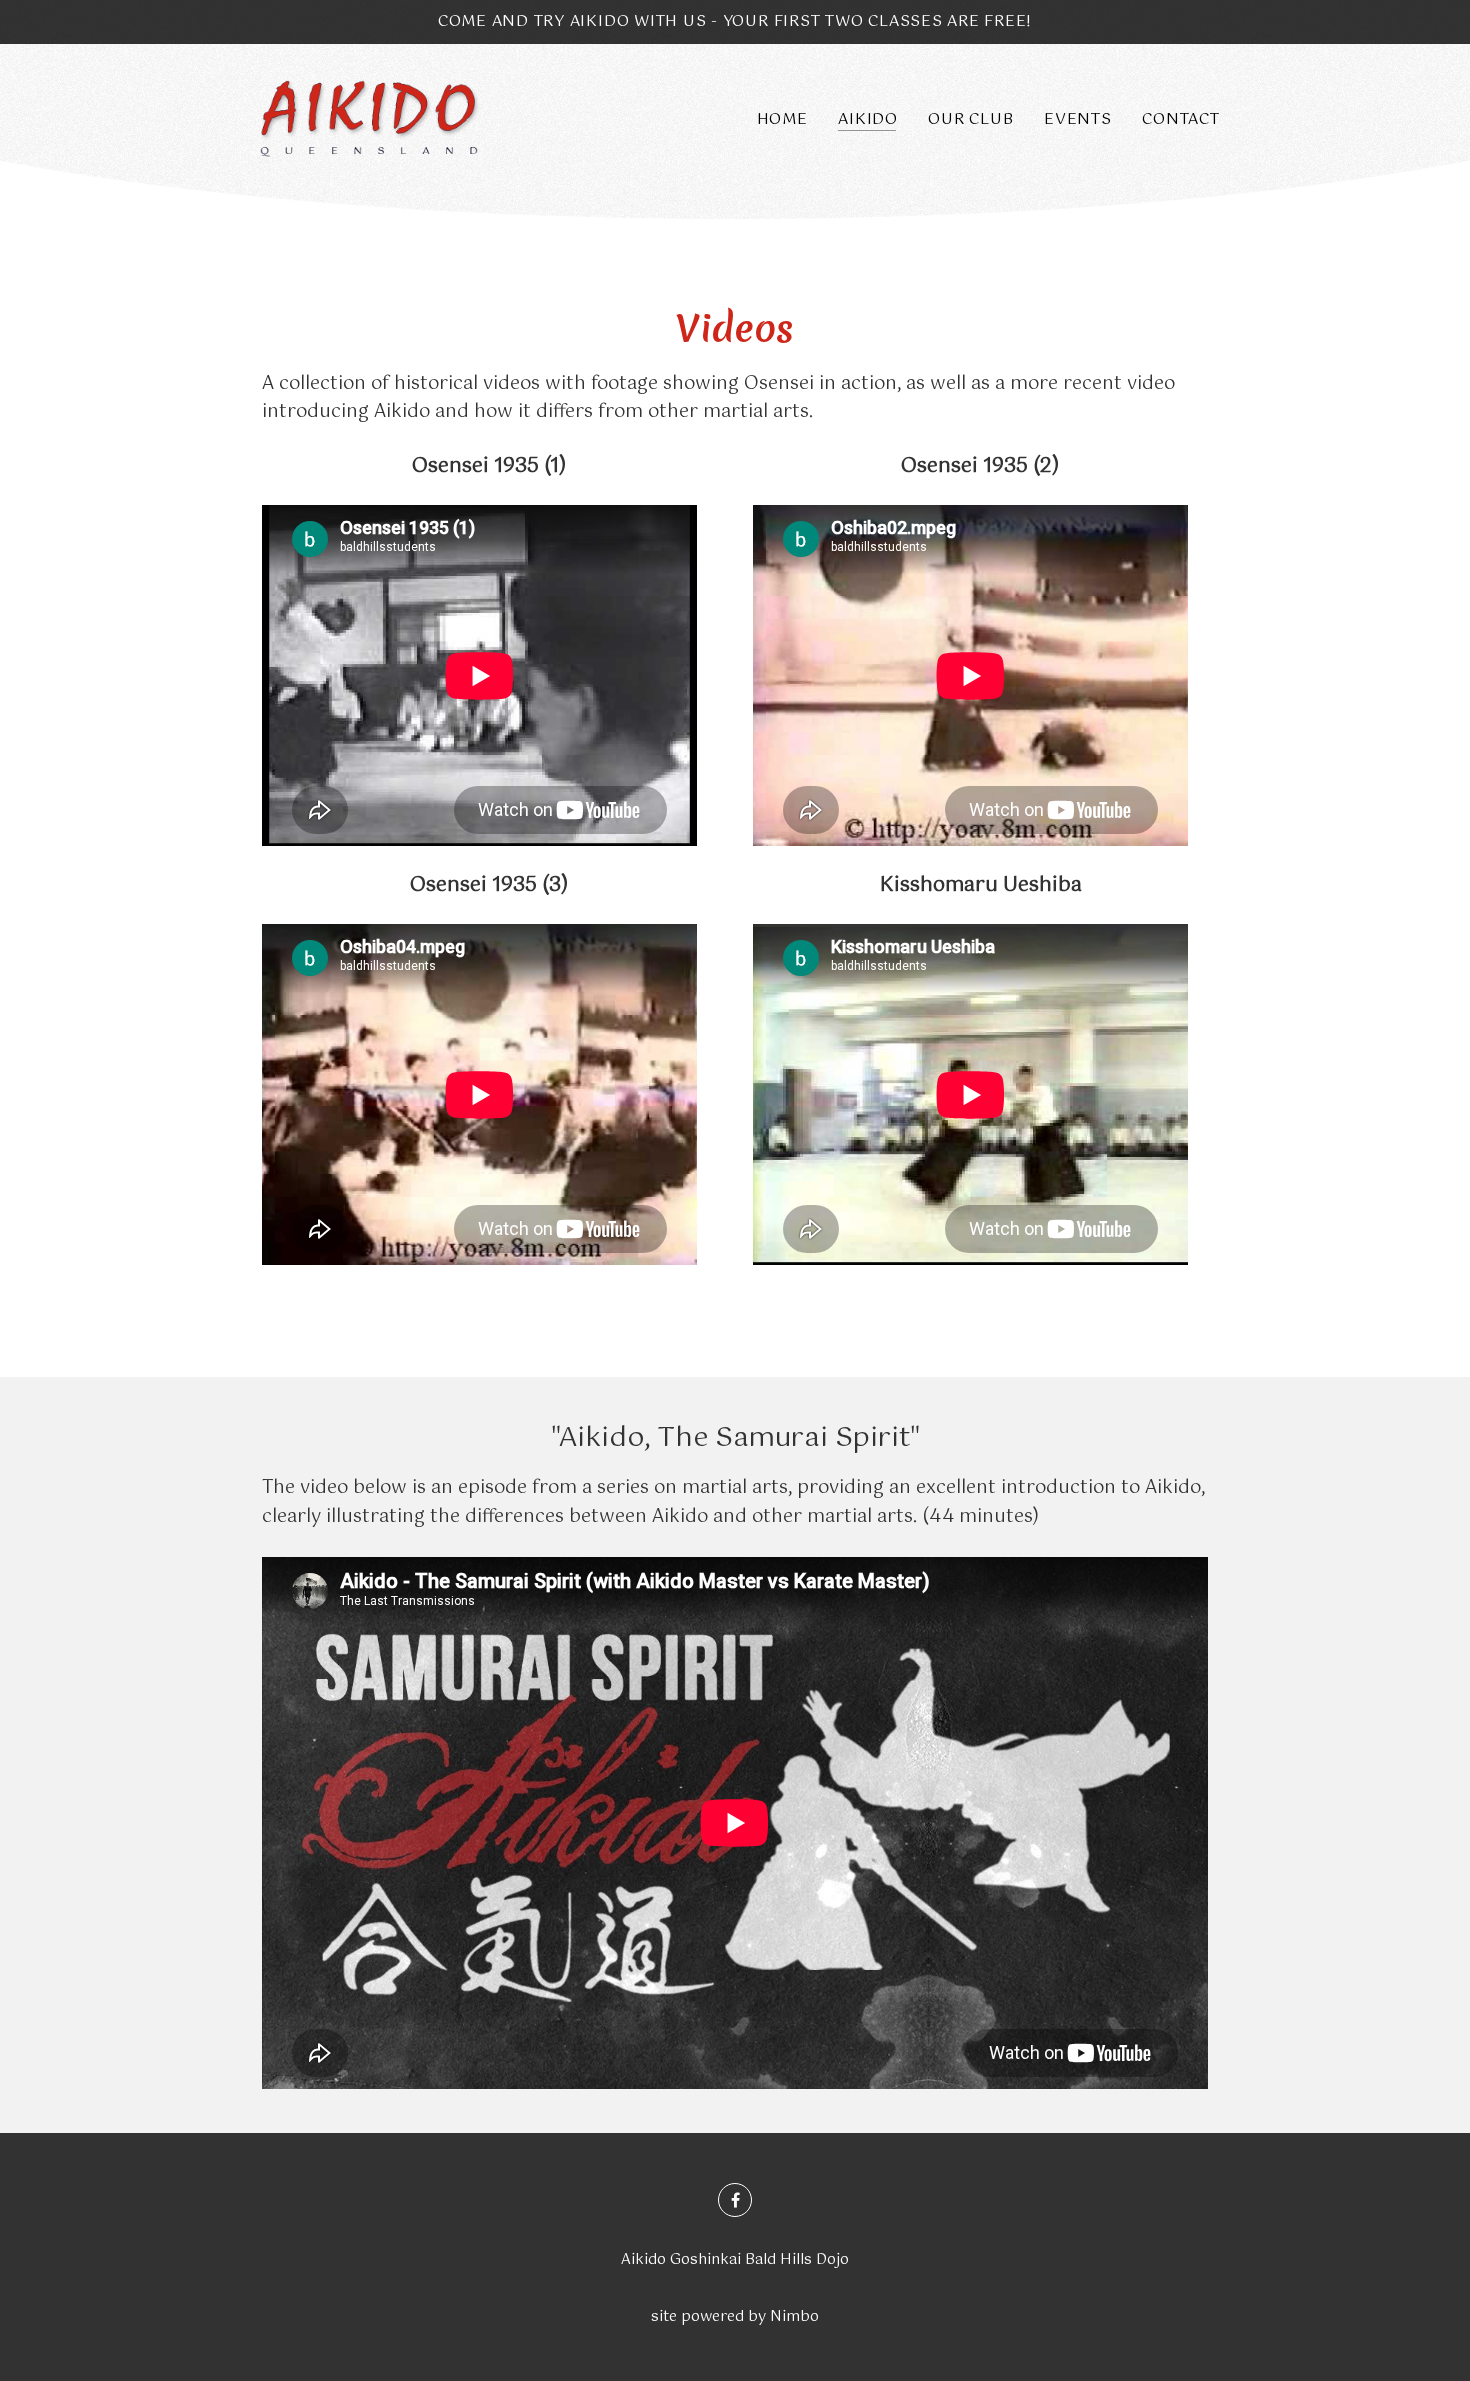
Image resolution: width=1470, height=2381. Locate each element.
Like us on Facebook (735, 2200)
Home (782, 119)
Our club (970, 119)
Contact (1180, 119)
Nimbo (794, 2317)
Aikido (868, 119)
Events (1078, 119)
